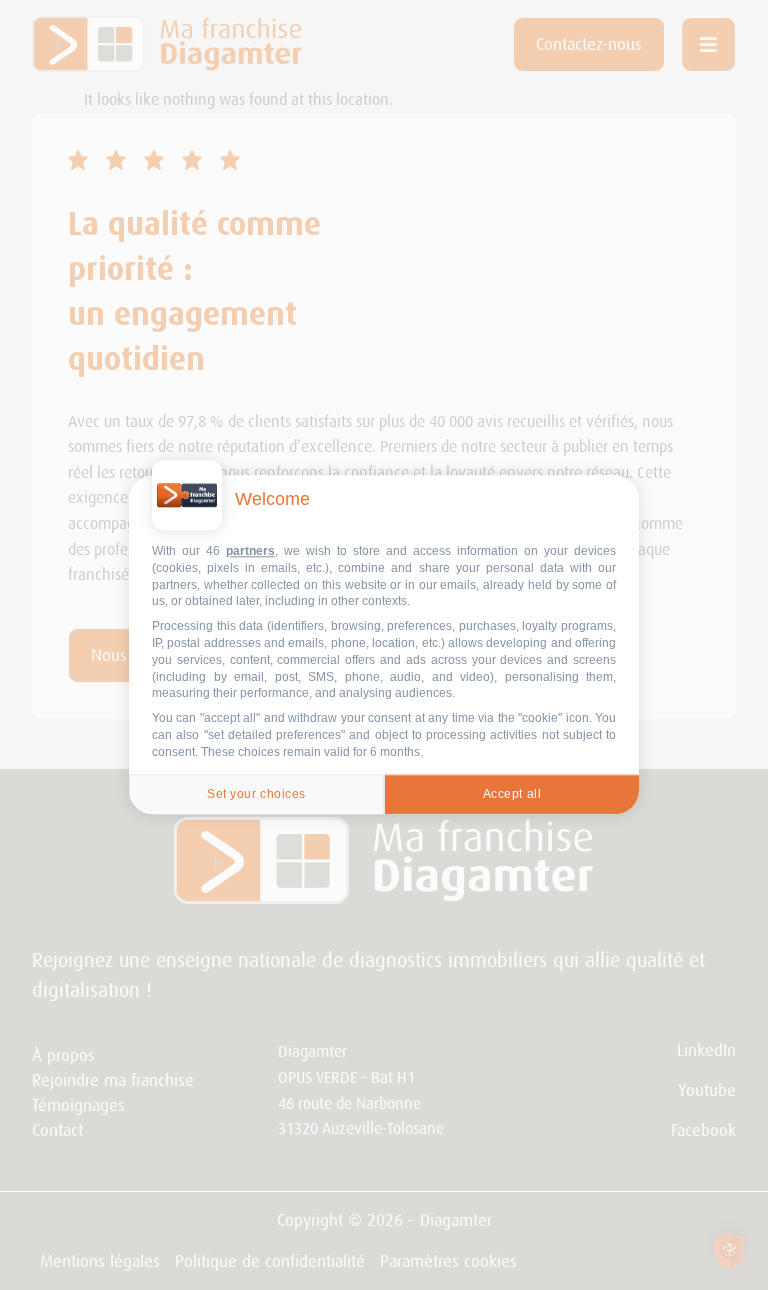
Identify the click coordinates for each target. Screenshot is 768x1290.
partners (250, 551)
